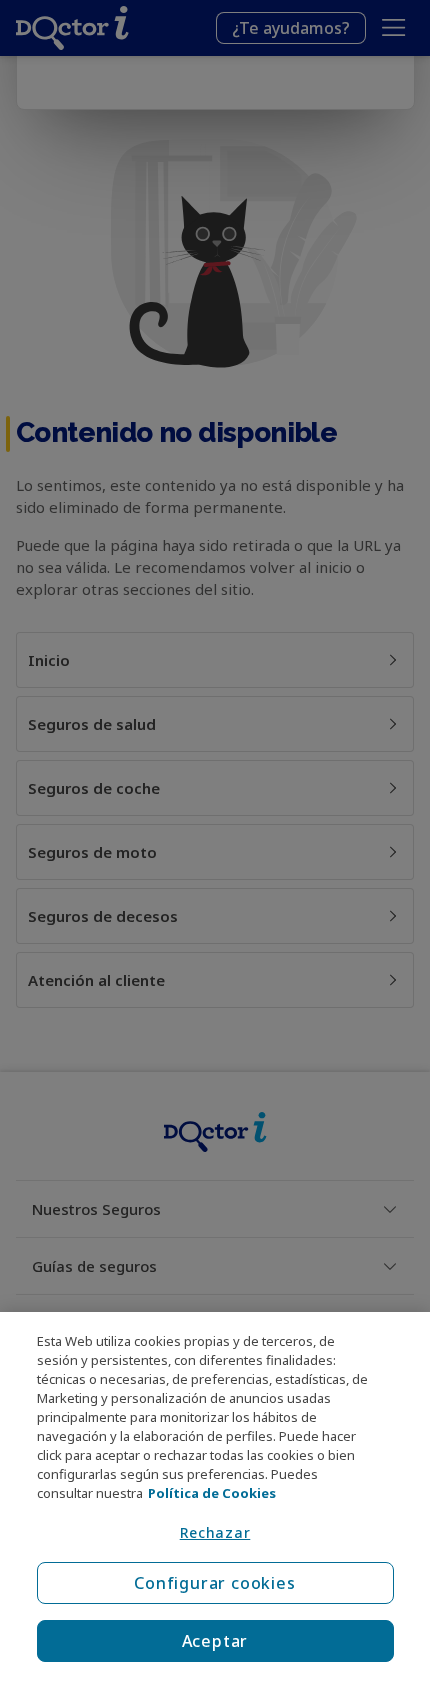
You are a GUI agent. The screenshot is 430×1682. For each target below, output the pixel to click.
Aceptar (215, 1641)
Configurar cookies (214, 1583)
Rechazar (215, 1532)
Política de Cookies (212, 1493)
